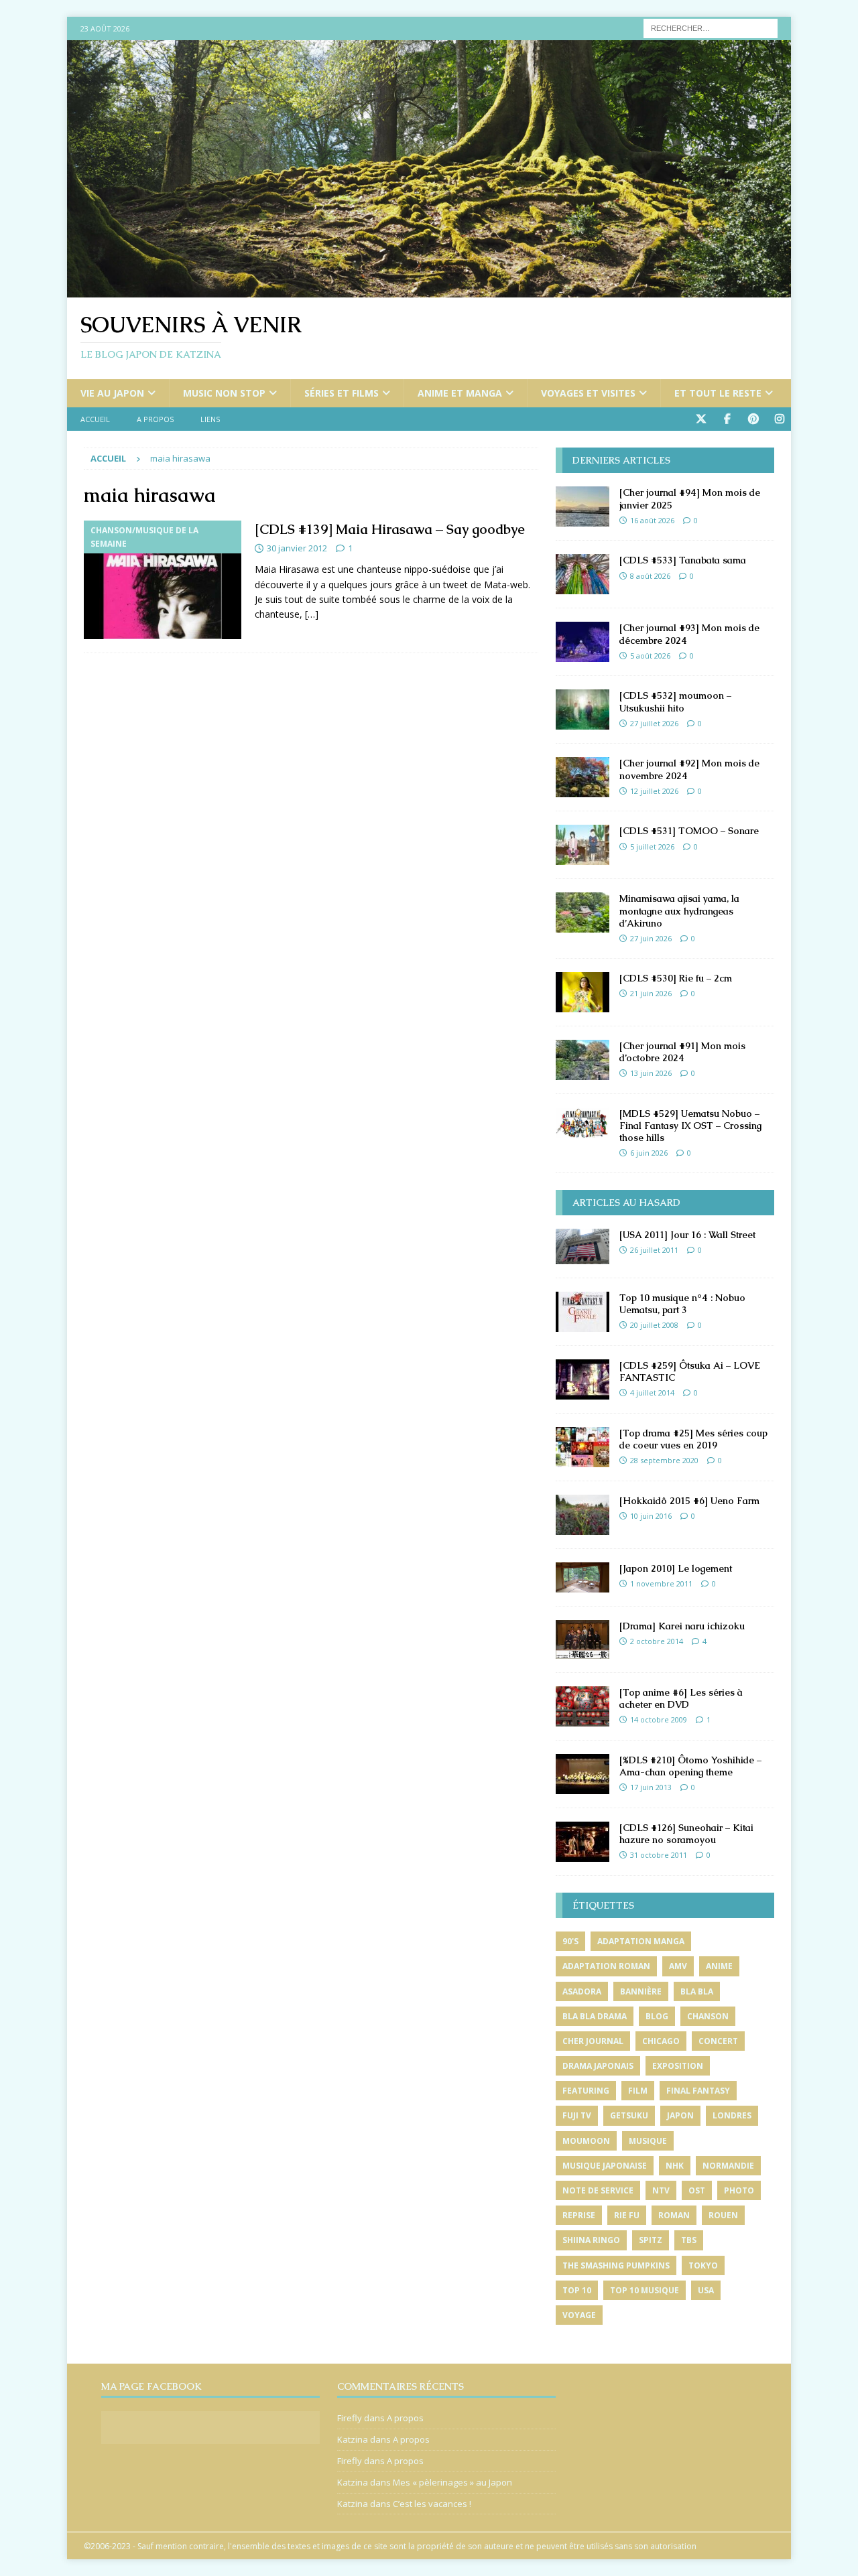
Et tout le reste (718, 393)
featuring (586, 2091)
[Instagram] (779, 419)
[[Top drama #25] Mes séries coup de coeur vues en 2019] (583, 1447)
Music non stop (224, 393)
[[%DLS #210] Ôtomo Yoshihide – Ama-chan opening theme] (583, 1774)
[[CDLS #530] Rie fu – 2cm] (583, 992)
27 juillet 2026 (654, 723)
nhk (675, 2166)
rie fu (627, 2215)
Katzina (353, 2439)
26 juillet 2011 (654, 1250)
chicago (661, 2041)
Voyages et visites (588, 393)
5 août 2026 (650, 656)
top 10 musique (645, 2290)
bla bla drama (595, 2016)
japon (680, 2115)
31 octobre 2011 (659, 1855)
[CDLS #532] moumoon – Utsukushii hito (675, 701)
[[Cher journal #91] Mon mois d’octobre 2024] (583, 1060)
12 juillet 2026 (654, 791)
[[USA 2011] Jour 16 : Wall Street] (583, 1246)
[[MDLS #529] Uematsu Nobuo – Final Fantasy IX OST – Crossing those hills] (583, 1123)
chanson (708, 2016)
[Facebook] (727, 419)
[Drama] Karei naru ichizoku (682, 1626)
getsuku (629, 2115)
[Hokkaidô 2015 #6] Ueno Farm (689, 1501)
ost (697, 2190)
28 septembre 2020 (664, 1460)
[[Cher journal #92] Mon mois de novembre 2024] (583, 777)
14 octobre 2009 (659, 1719)
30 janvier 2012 (297, 548)
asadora (582, 1991)
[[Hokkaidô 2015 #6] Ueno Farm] (583, 1515)
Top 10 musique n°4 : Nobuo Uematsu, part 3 (682, 1304)
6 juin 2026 (649, 1153)
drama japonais (598, 2066)
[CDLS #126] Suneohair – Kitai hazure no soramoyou (686, 1834)
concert (718, 2041)
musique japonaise (605, 2166)
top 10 (577, 2290)
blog (657, 2016)
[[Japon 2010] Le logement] (583, 1577)
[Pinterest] (753, 419)
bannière (641, 1991)
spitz (651, 2240)
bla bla (697, 1991)
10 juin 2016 (651, 1516)
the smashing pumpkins (616, 2265)
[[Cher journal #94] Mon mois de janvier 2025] (583, 506)
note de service (598, 2190)
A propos (155, 419)
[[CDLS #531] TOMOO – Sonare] (583, 845)
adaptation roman (606, 1966)
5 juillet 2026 (652, 846)
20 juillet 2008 (654, 1325)
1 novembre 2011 (661, 1583)
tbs (689, 2240)
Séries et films (342, 393)
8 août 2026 (650, 576)
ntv (661, 2190)
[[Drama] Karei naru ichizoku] (583, 1639)
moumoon (586, 2141)
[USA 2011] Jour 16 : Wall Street (687, 1235)
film (638, 2091)
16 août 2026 (652, 520)
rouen (723, 2215)
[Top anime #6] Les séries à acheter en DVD (681, 1698)
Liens (210, 419)
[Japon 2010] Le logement (676, 1568)
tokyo (703, 2265)
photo (739, 2190)
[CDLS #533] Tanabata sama (683, 560)
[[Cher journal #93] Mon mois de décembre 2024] (583, 642)
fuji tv (577, 2115)
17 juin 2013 (651, 1787)
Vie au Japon (112, 393)
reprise (579, 2215)
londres (732, 2115)
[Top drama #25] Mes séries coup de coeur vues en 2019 (693, 1439)
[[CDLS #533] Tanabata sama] (583, 574)
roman (674, 2215)
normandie (728, 2166)
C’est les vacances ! (432, 2504)
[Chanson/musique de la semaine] (163, 580)
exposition (678, 2066)
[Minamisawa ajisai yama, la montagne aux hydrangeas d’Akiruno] (583, 912)
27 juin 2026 (651, 938)
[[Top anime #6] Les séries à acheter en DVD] (583, 1706)
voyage (579, 2315)
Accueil (95, 419)
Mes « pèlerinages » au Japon (452, 2482)
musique (648, 2141)
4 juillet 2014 (652, 1393)
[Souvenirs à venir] (429, 290)
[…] (312, 614)
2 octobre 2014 (657, 1641)
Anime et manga (460, 393)
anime (719, 1966)
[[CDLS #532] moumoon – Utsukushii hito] (583, 709)
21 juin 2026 (651, 993)
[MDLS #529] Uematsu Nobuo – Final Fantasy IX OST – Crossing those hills (690, 1126)
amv (678, 1966)
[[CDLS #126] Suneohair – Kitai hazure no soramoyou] (583, 1842)
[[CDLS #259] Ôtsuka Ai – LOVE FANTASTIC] (583, 1379)
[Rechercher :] (711, 27)
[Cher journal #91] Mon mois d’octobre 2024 (682, 1052)
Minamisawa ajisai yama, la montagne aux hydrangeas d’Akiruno (679, 910)
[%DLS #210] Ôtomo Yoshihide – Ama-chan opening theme (690, 1766)
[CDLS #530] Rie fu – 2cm (676, 978)
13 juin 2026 (651, 1073)
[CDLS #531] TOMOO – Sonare (689, 831)
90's (570, 1941)
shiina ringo (591, 2240)
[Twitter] (701, 419)
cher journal (593, 2041)
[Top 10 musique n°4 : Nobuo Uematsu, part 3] (583, 1312)
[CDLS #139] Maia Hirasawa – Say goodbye (390, 529)
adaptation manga (641, 1941)
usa (706, 2290)
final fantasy (698, 2091)
